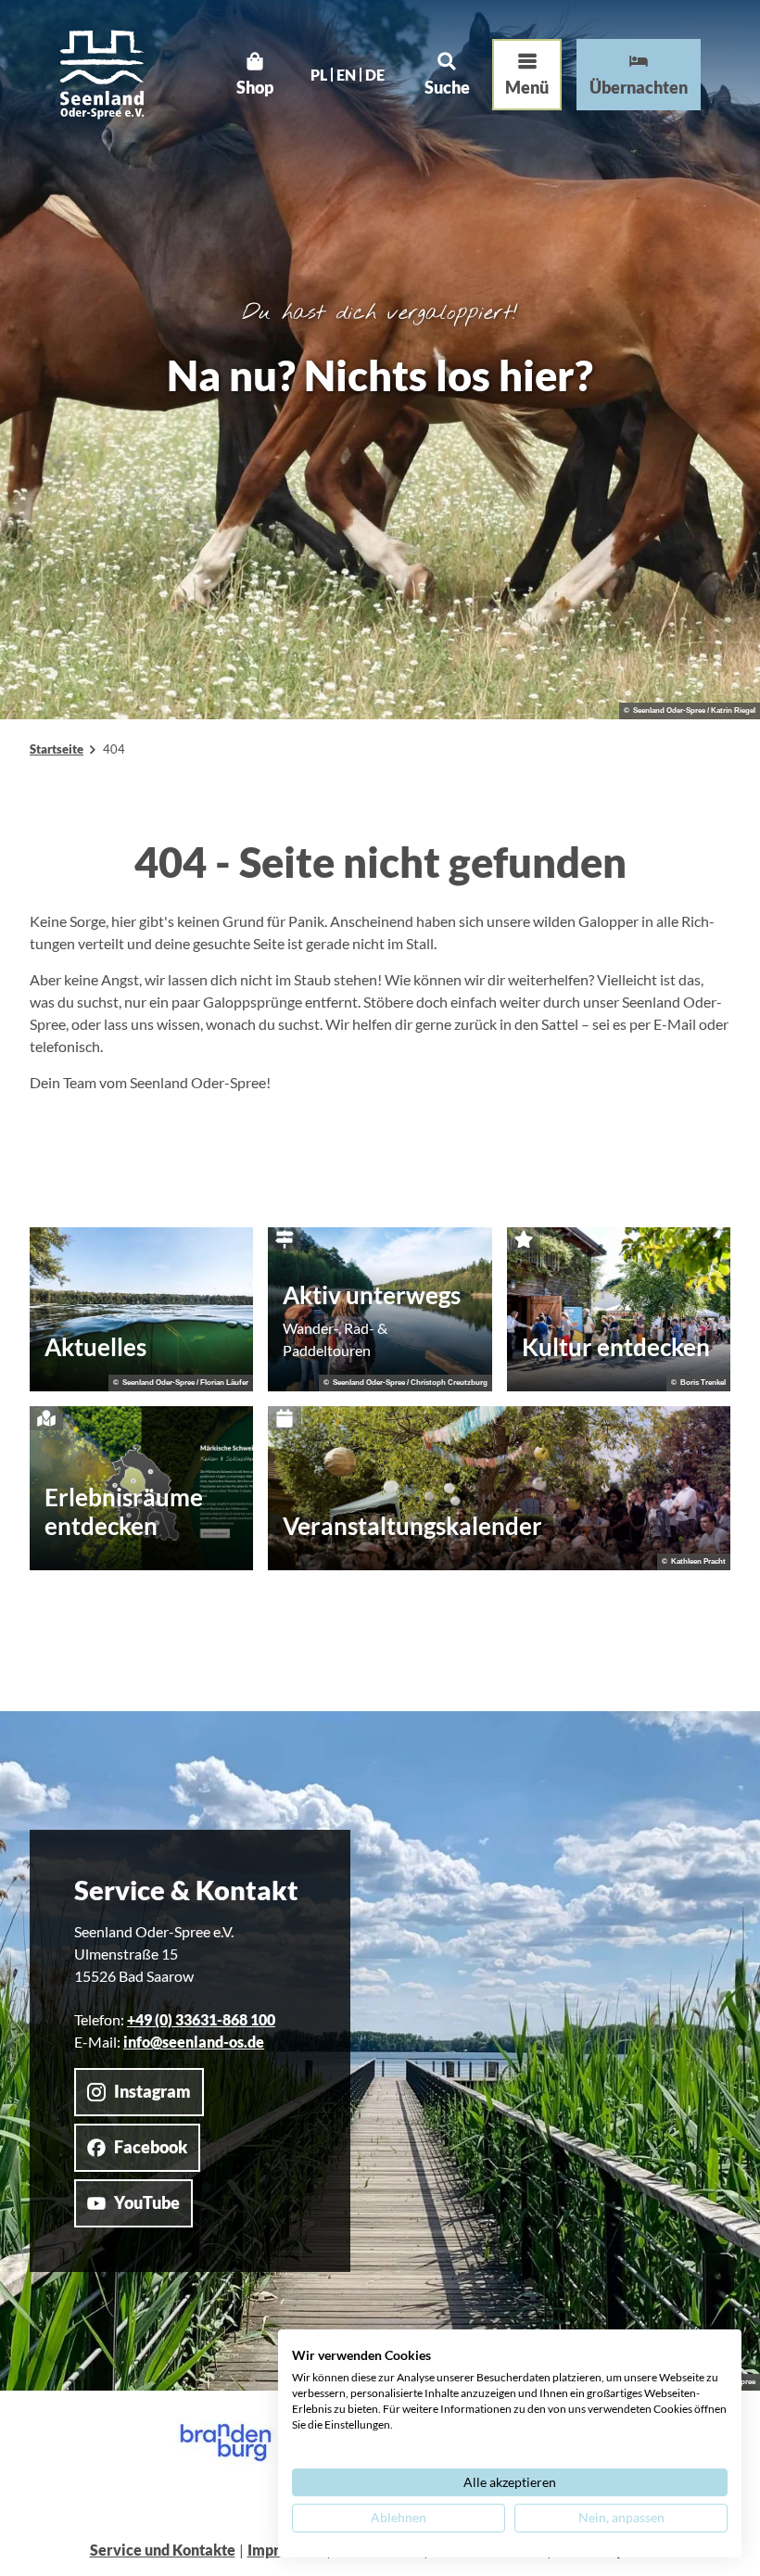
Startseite (57, 749)
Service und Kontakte (163, 2550)
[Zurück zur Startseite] (102, 75)
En (346, 75)
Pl (319, 75)
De (375, 75)
